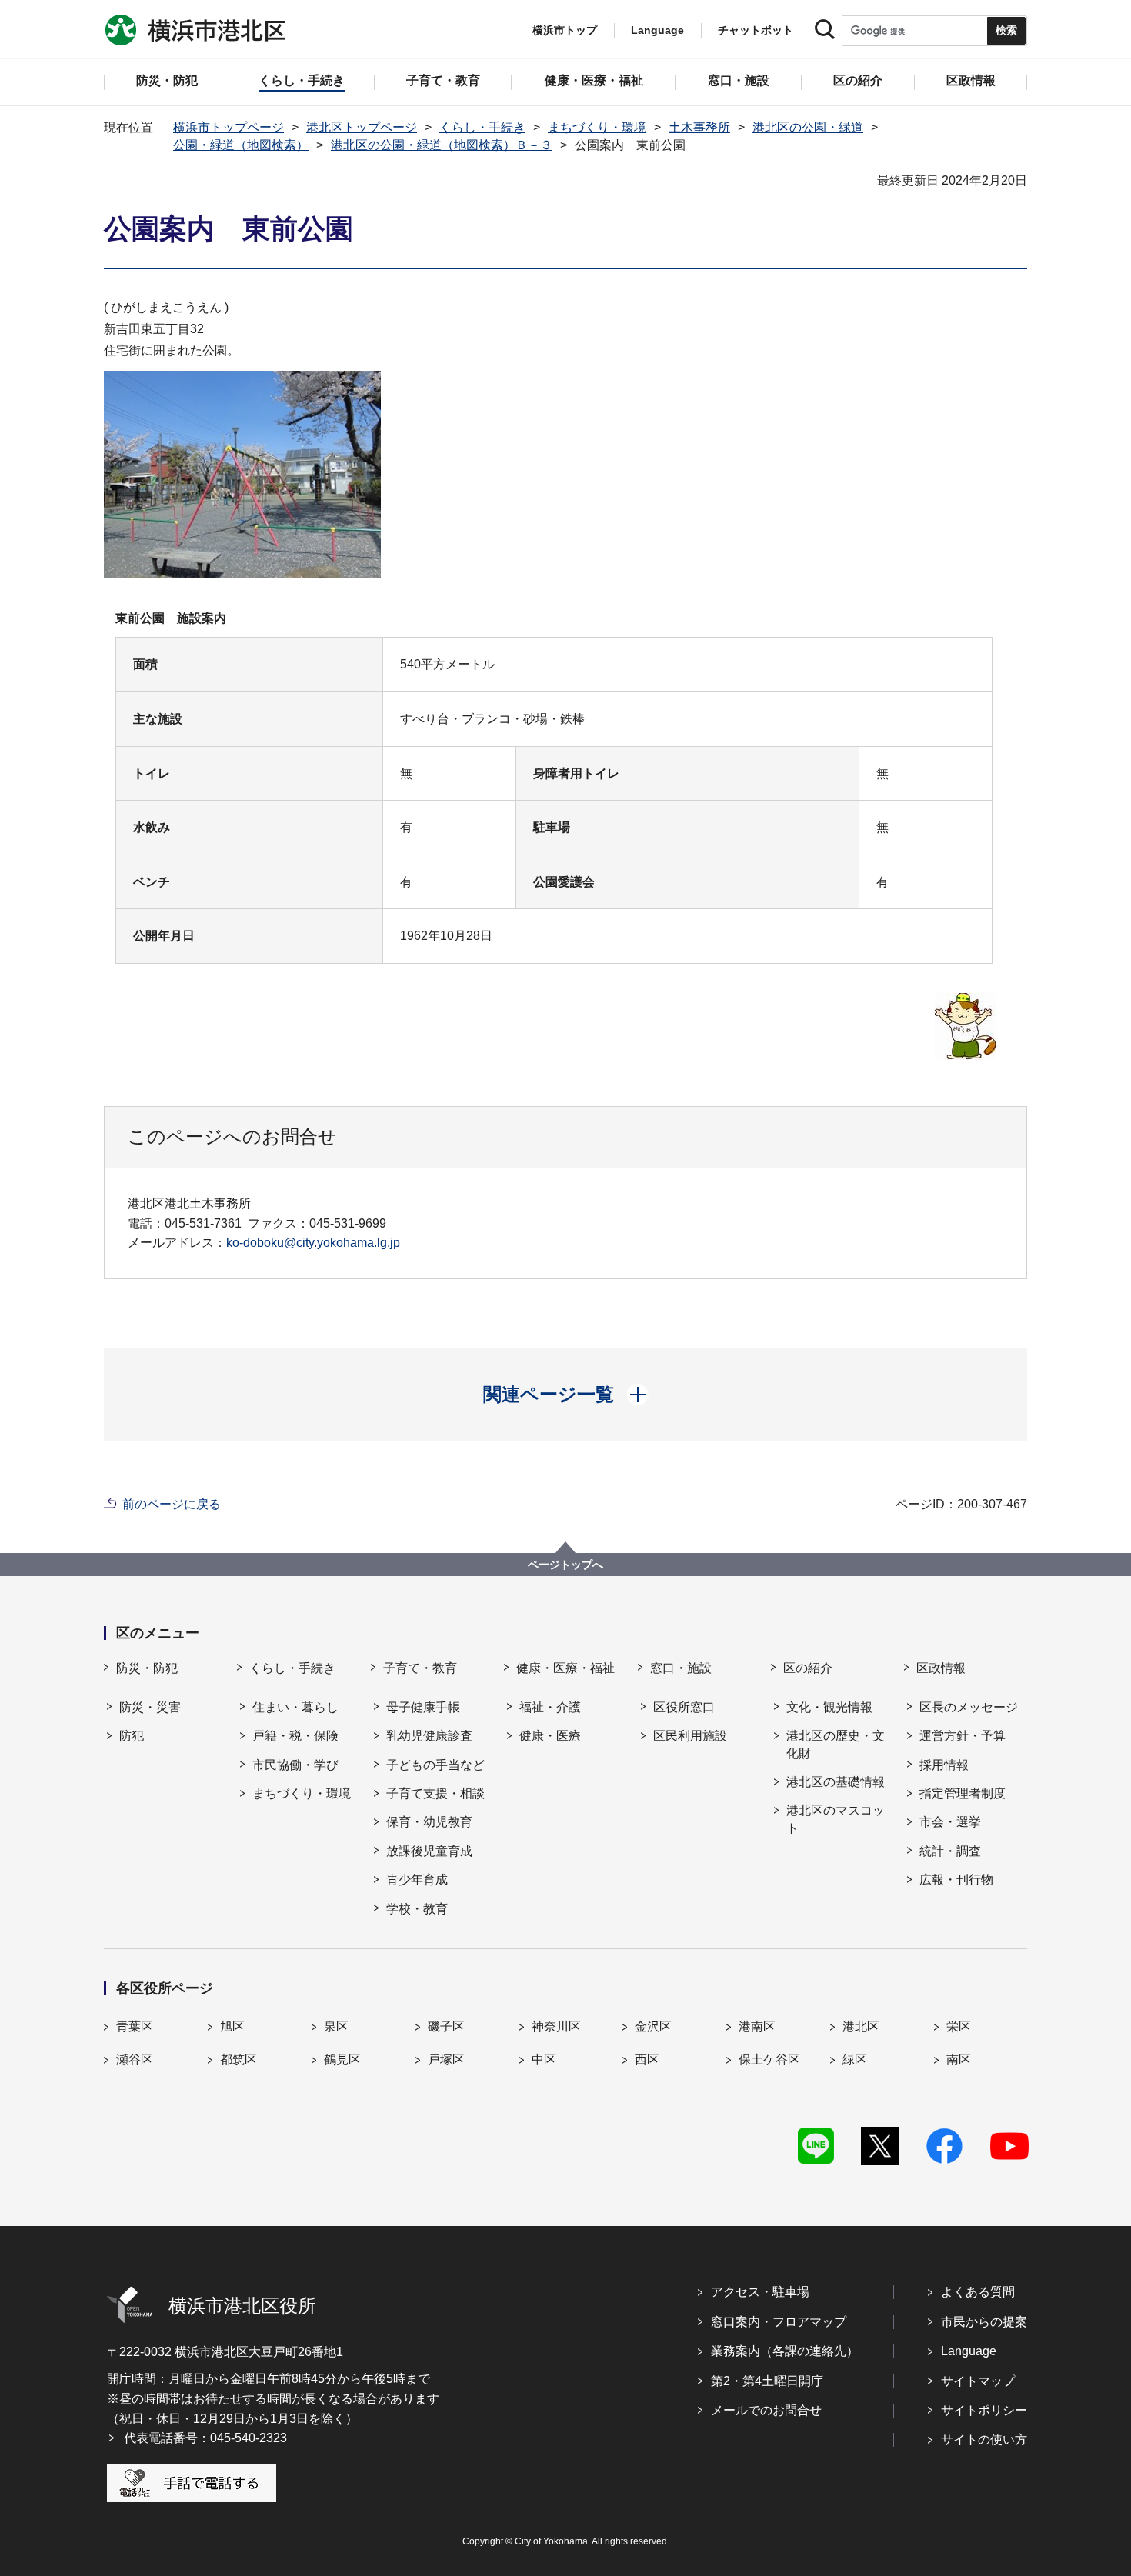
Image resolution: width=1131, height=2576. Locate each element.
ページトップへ (565, 1565)
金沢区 (653, 2026)
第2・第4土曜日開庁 (767, 2381)
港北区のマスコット (836, 1819)
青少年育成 (417, 1880)
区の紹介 (808, 1668)
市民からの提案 (984, 2322)
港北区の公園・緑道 (808, 127)
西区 (647, 2059)
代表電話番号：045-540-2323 (205, 2438)
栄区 (959, 2026)
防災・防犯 (147, 1668)
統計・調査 (950, 1851)
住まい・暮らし (295, 1707)
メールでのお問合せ (766, 2410)
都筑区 (239, 2059)
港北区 (861, 2026)
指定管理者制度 (963, 1793)
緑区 (855, 2059)
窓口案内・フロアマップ (779, 2322)
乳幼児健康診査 (429, 1736)
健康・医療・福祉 (565, 1668)
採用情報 (944, 1765)
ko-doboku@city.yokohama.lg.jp (313, 1243)
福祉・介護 (550, 1707)
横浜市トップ (565, 30)
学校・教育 (417, 1909)
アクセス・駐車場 (760, 2292)
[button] (566, 1395)
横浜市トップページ (229, 127)
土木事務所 (699, 127)
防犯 (132, 1736)
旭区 (232, 2026)
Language (969, 2351)
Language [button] (657, 30)
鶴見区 (342, 2059)
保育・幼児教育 (429, 1822)
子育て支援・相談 (435, 1793)
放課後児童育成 (429, 1851)
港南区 (757, 2026)
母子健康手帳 (423, 1707)
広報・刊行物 (956, 1880)
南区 (959, 2059)
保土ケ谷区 (769, 2059)
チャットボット (756, 30)
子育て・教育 (420, 1668)
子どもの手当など (435, 1765)
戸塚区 (446, 2059)
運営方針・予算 (963, 1736)
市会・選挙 (950, 1822)
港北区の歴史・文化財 (836, 1744)
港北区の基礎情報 (836, 1782)
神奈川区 (556, 2026)
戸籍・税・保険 (295, 1736)
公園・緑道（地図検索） (241, 145)
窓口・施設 (681, 1668)
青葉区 (135, 2026)
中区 (544, 2059)
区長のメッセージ (969, 1707)
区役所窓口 (684, 1707)
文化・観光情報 (829, 1707)
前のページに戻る (172, 1504)
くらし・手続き (482, 127)
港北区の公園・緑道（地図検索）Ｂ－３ (442, 145)
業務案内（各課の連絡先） (785, 2351)
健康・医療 (550, 1736)
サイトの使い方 (984, 2439)
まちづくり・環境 (597, 127)
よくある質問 (978, 2292)
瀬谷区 (135, 2059)
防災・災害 (150, 1707)
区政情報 (941, 1668)
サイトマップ (978, 2381)
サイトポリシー (984, 2410)
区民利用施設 (690, 1736)
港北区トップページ (362, 127)
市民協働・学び (295, 1765)
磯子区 (446, 2026)
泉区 (336, 2026)
